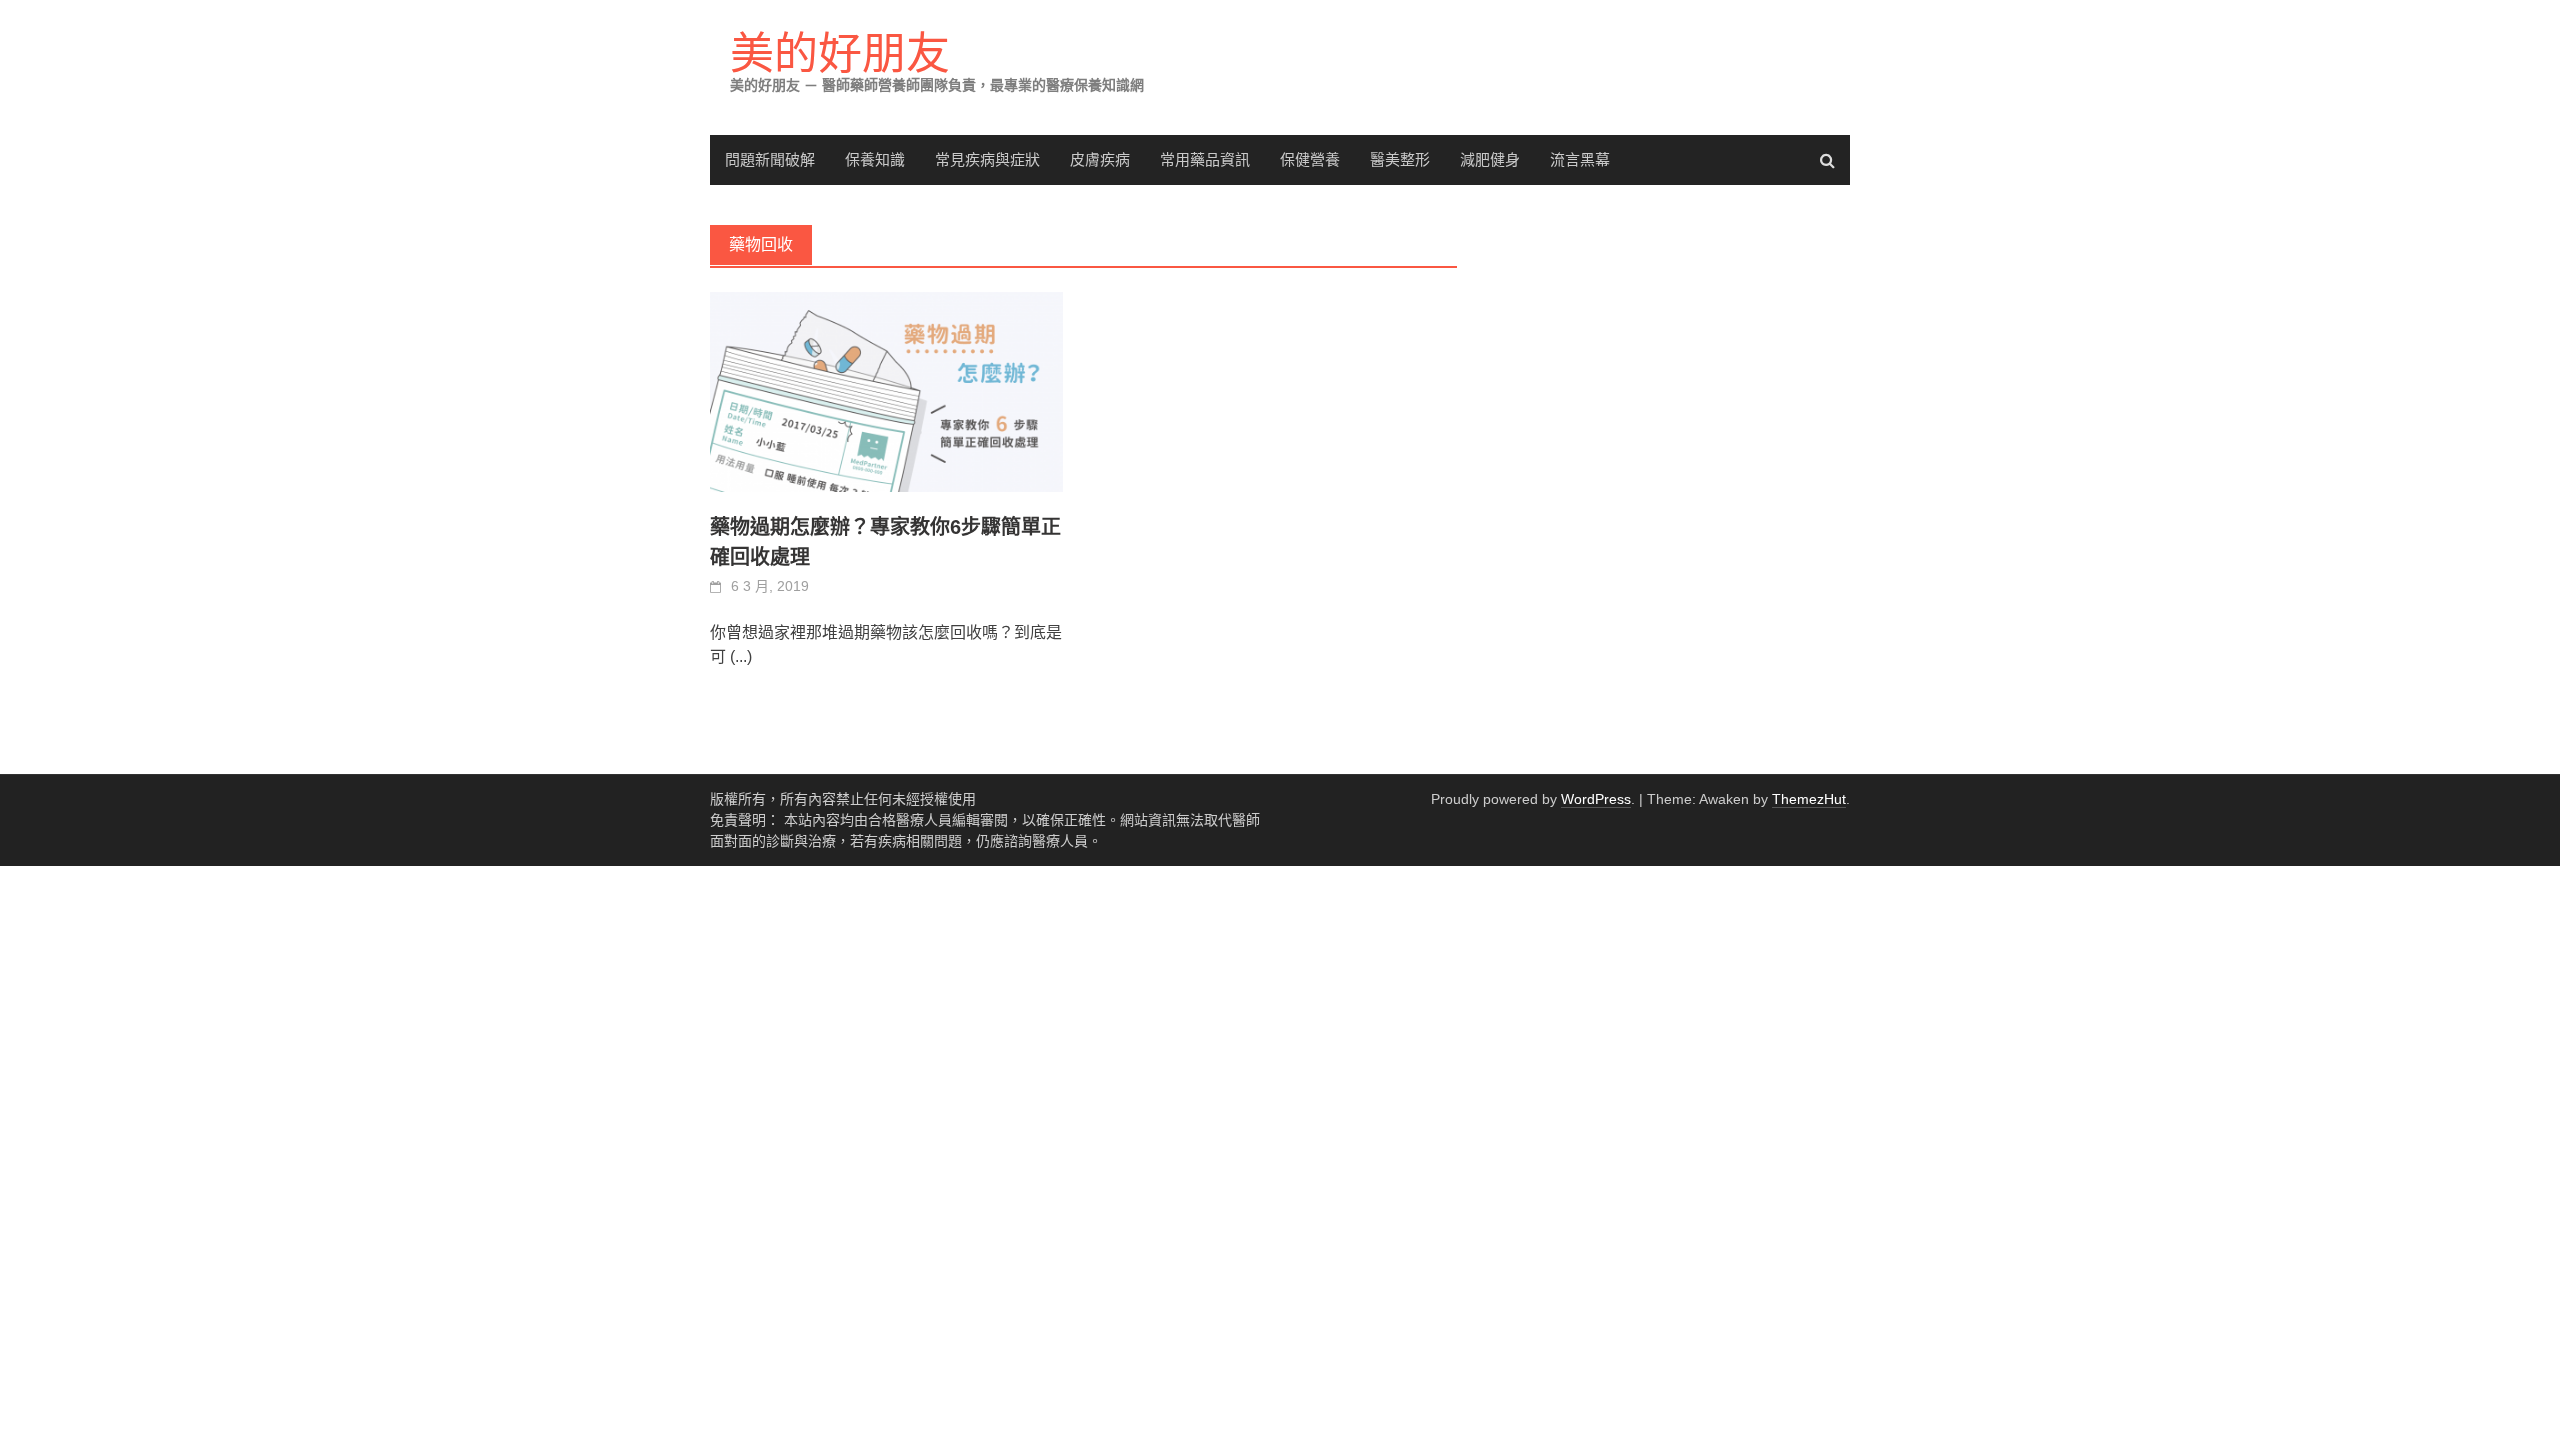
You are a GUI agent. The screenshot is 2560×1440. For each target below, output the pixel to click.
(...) (741, 656)
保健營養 (1310, 159)
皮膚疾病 (1100, 159)
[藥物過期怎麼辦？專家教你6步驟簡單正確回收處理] (886, 392)
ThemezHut (1809, 799)
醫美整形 (1400, 159)
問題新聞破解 (770, 159)
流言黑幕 (1580, 159)
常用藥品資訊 (1205, 159)
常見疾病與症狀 (987, 159)
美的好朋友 (840, 53)
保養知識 (875, 159)
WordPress (1596, 799)
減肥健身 (1490, 159)
